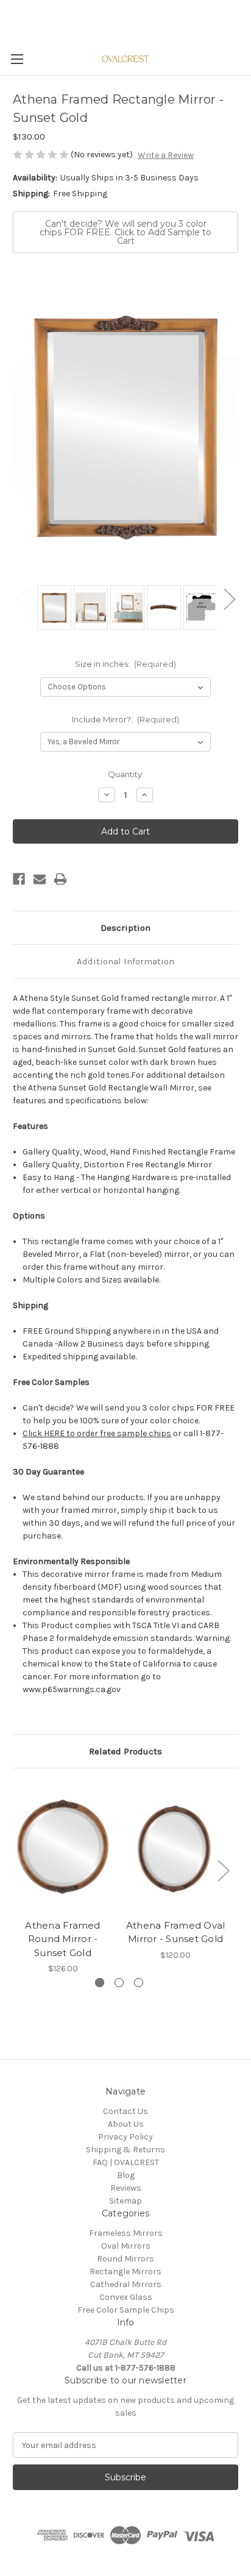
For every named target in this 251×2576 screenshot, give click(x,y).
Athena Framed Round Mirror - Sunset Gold (62, 1939)
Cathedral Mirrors (126, 2284)
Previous (22, 598)
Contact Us (125, 2111)
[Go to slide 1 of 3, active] (100, 1983)
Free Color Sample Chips (126, 2310)
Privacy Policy (125, 2137)
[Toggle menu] (17, 59)
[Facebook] (19, 879)
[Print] (60, 879)
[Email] (40, 879)
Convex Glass (126, 2297)
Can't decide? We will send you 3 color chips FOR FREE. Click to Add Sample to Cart (125, 232)
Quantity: (126, 774)
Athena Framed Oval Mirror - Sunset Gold (176, 1932)
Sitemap (125, 2201)
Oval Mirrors (126, 2246)
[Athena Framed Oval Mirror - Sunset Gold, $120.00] (175, 1846)
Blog (126, 2175)
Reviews (126, 2188)
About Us (126, 2124)
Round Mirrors (125, 2259)
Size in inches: (126, 664)
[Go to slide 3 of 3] (139, 1983)
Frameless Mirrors (126, 2233)
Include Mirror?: (126, 719)
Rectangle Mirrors (125, 2272)
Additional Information (125, 961)
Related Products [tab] (125, 1751)
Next (229, 598)
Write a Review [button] (166, 155)
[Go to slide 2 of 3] (119, 1983)
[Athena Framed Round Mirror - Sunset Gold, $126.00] (63, 1846)
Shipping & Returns (125, 2150)
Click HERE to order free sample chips (97, 1433)
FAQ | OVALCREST (126, 2162)
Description (125, 928)
